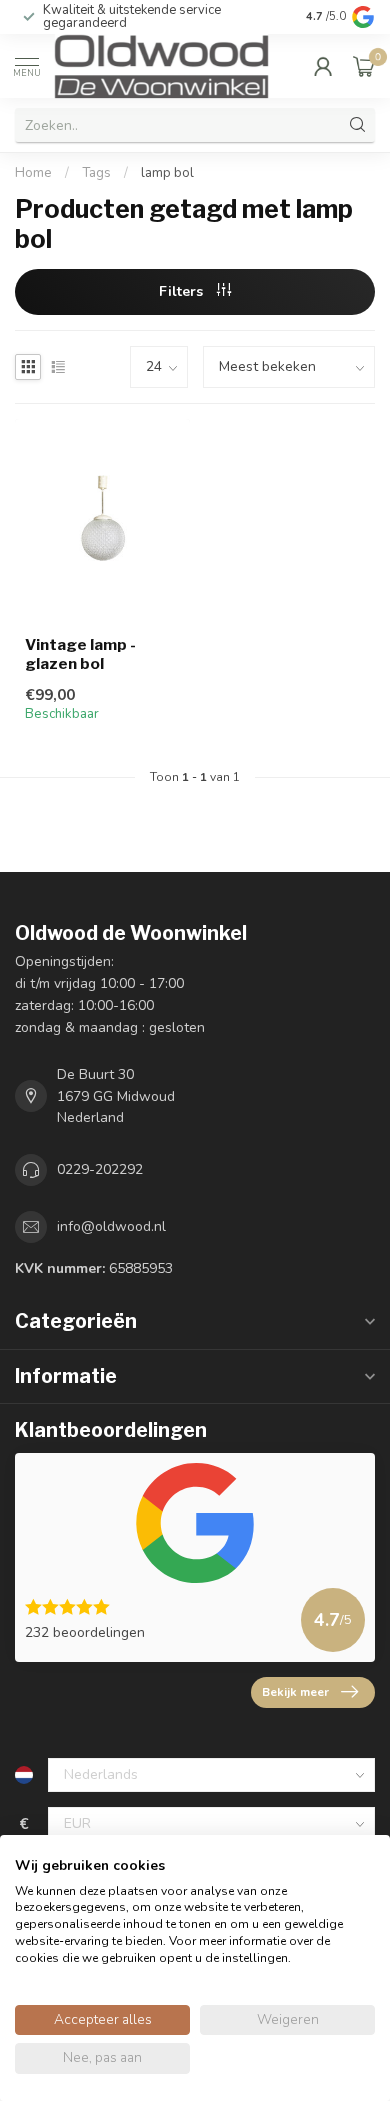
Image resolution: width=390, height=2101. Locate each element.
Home (33, 173)
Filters (183, 291)
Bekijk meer (295, 1692)
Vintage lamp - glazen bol (80, 654)
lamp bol (167, 173)
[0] (364, 66)
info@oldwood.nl (111, 1226)
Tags (96, 173)
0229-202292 (100, 1169)
